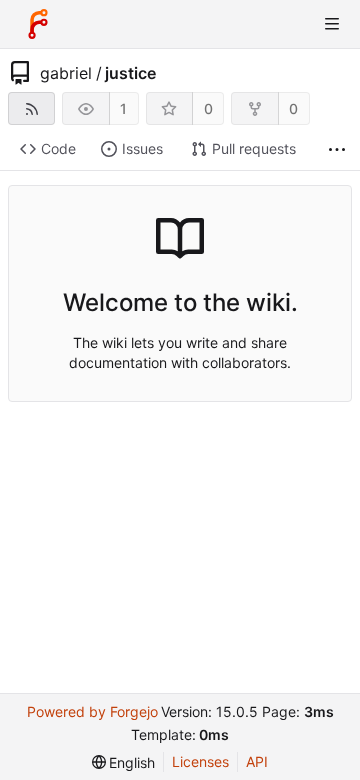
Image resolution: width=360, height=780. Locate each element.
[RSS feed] (31, 108)
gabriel (66, 73)
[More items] (337, 149)
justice (130, 73)
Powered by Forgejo (92, 711)
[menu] (124, 762)
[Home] (38, 24)
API (257, 761)
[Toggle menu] (332, 24)
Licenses (200, 761)
